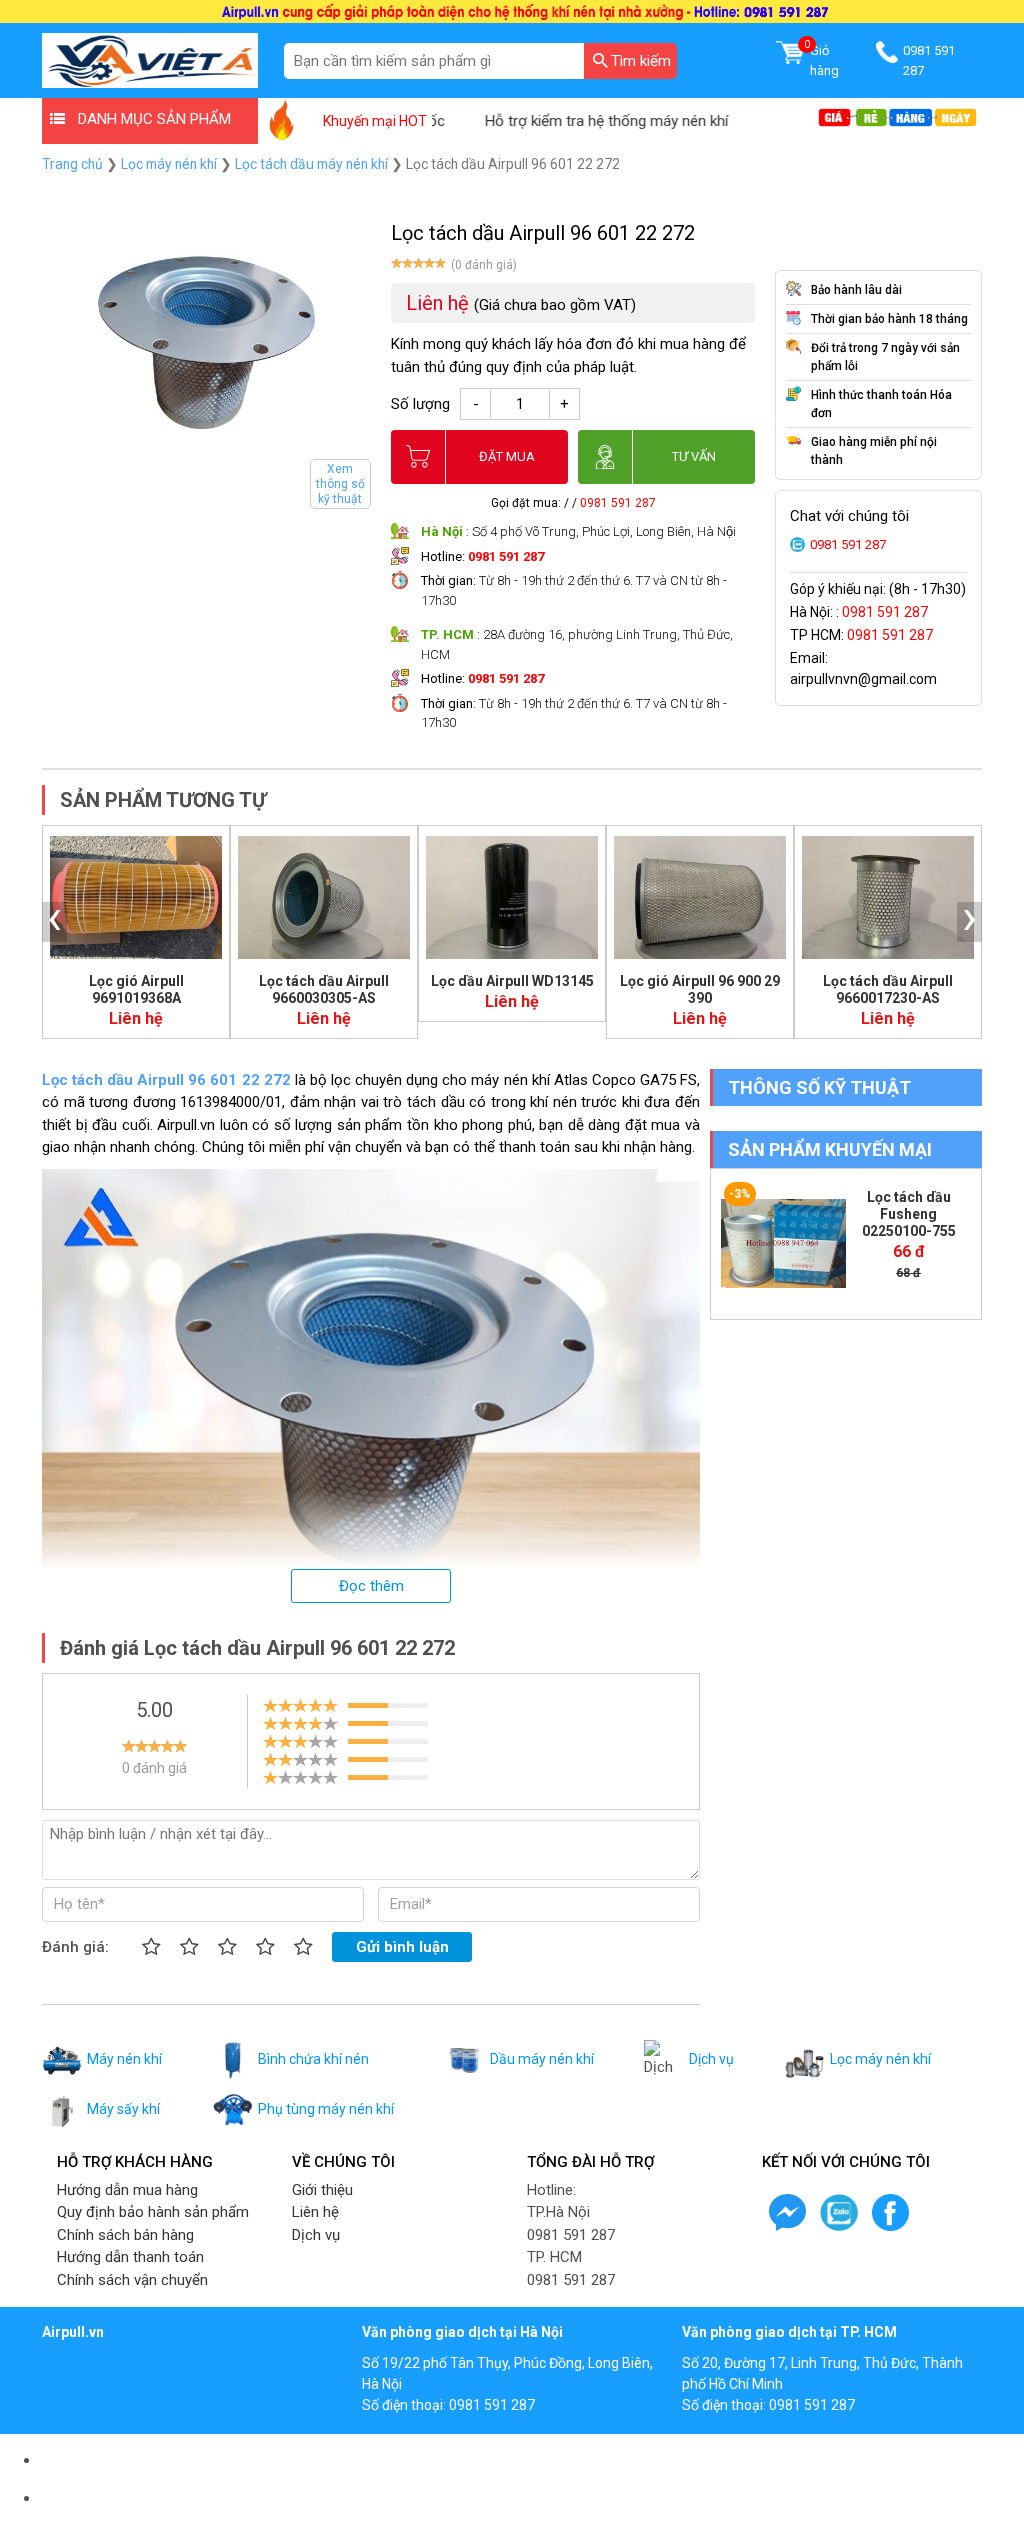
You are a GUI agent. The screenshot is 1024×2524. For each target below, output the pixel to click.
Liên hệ (315, 2212)
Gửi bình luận (402, 1947)
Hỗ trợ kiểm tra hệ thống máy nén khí (565, 121)
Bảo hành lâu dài (856, 290)
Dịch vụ (711, 2059)
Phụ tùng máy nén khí (326, 2109)
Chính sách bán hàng (125, 2235)
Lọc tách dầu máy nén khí (311, 164)
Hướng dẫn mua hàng (127, 2190)
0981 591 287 (618, 503)
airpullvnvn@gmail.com (863, 679)
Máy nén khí (124, 2059)
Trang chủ (72, 164)
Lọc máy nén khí (169, 164)
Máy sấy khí (123, 2109)
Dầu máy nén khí (542, 2059)
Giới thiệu (322, 2190)
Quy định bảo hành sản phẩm (153, 2212)
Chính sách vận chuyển (132, 2280)
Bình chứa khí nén (313, 2059)
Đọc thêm (371, 1586)
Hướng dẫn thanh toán (130, 2257)
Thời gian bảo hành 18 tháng (889, 319)
